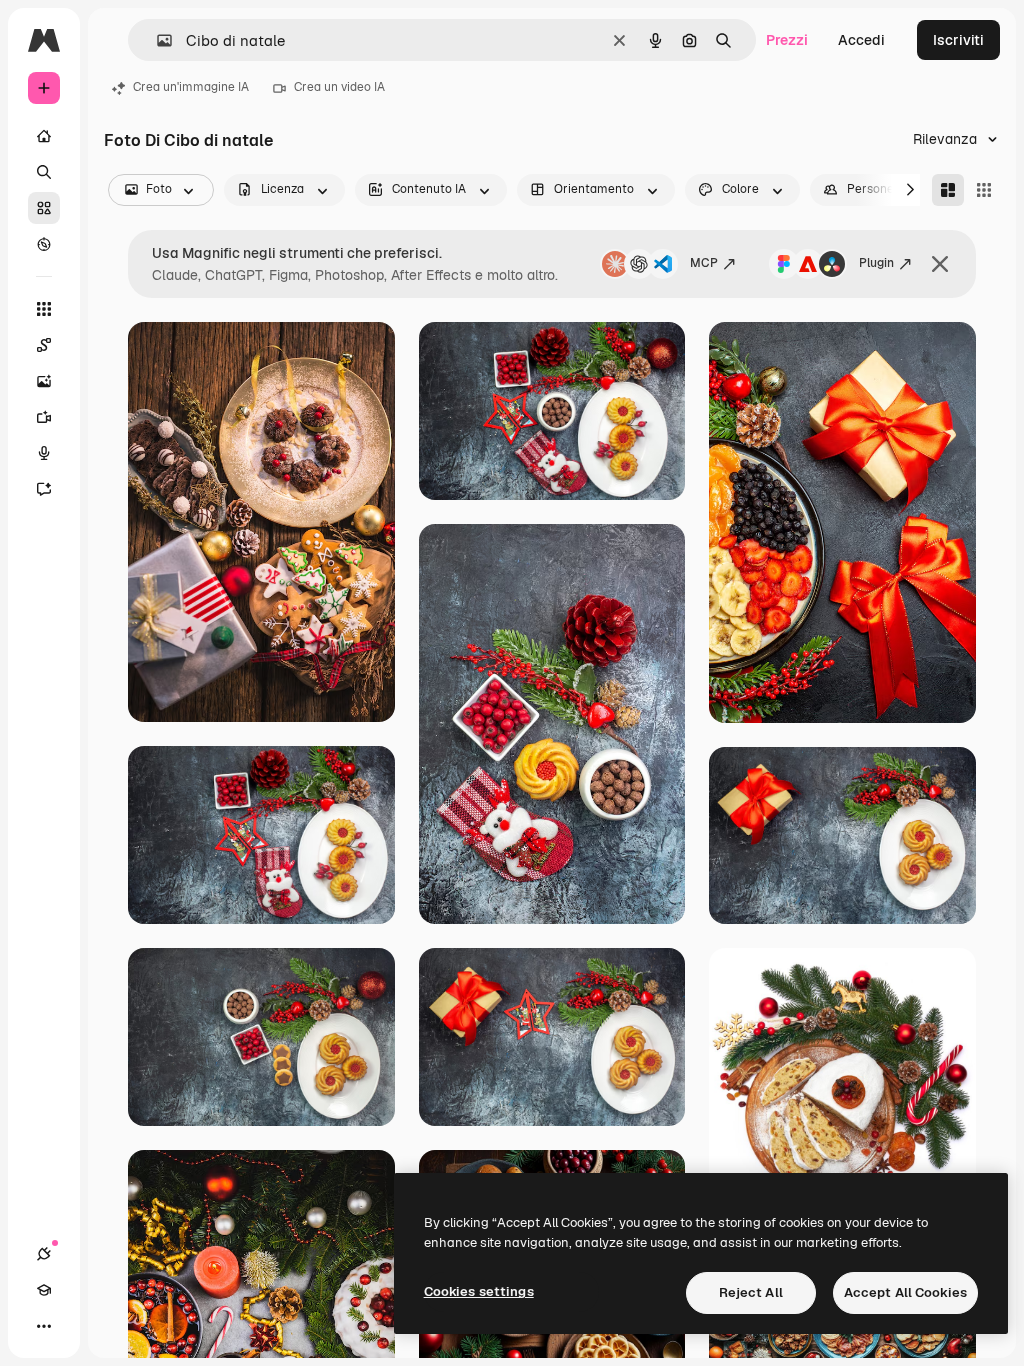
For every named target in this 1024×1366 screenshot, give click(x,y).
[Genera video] (44, 417)
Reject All (751, 1292)
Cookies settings (479, 1291)
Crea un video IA (339, 87)
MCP (704, 263)
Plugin (876, 263)
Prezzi (787, 40)
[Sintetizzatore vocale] (44, 453)
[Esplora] (44, 244)
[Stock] (44, 208)
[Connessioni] (44, 1254)
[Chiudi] (940, 264)
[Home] (44, 136)
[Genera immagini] (44, 381)
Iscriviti (958, 40)
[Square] (984, 190)
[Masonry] (948, 190)
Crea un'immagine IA (191, 87)
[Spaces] (44, 345)
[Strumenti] (44, 309)
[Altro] (44, 1326)
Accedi (861, 40)
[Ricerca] (44, 172)
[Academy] (44, 1290)
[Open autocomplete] (156, 40)
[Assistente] (44, 489)
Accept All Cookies (905, 1292)
